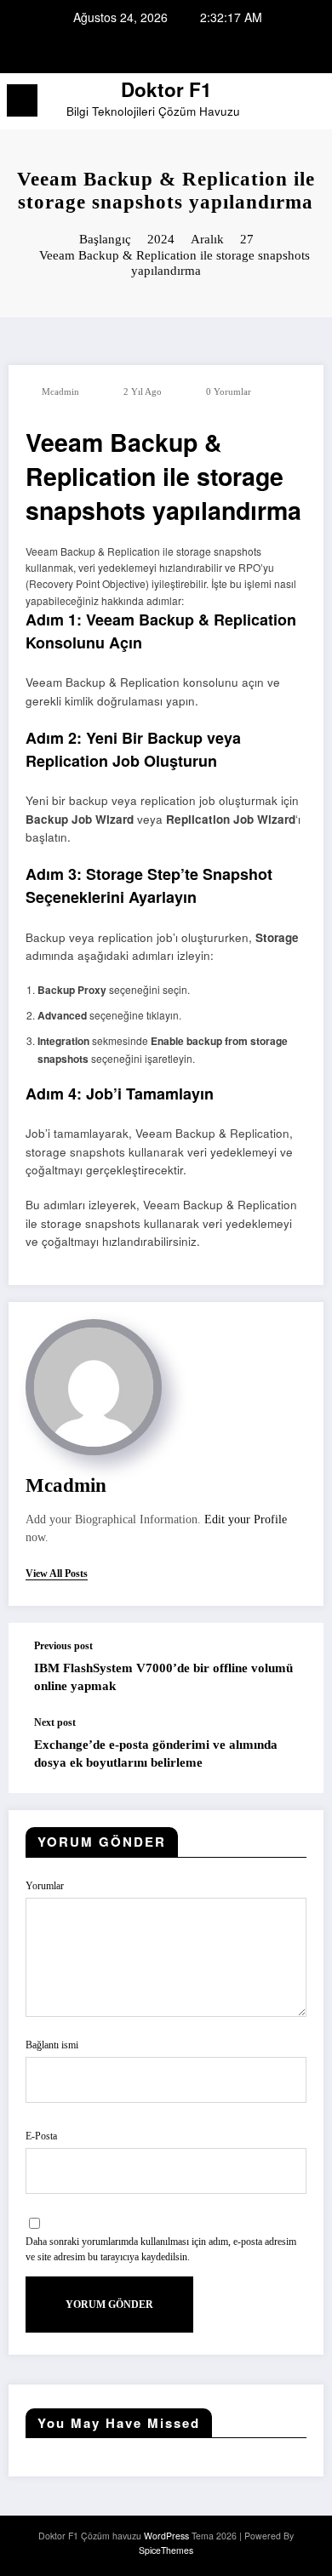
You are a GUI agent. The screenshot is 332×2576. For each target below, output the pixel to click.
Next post (55, 1722)
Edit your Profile (246, 1519)
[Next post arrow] (293, 1755)
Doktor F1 (166, 89)
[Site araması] (281, 103)
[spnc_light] (310, 105)
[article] (166, 576)
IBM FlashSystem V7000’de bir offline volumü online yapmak (163, 1677)
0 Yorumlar (229, 392)
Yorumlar (45, 1886)
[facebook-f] (125, 52)
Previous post (63, 1646)
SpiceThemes (166, 2550)
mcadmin (60, 392)
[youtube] (207, 52)
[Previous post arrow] (293, 1670)
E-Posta (41, 2136)
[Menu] (22, 100)
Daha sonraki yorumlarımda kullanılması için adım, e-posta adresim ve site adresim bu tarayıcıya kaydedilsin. (161, 2249)
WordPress (166, 2536)
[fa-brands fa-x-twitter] (146, 52)
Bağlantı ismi (52, 2045)
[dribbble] (166, 52)
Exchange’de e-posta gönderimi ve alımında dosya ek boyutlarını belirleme (156, 1754)
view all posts (57, 1574)
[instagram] (186, 52)
